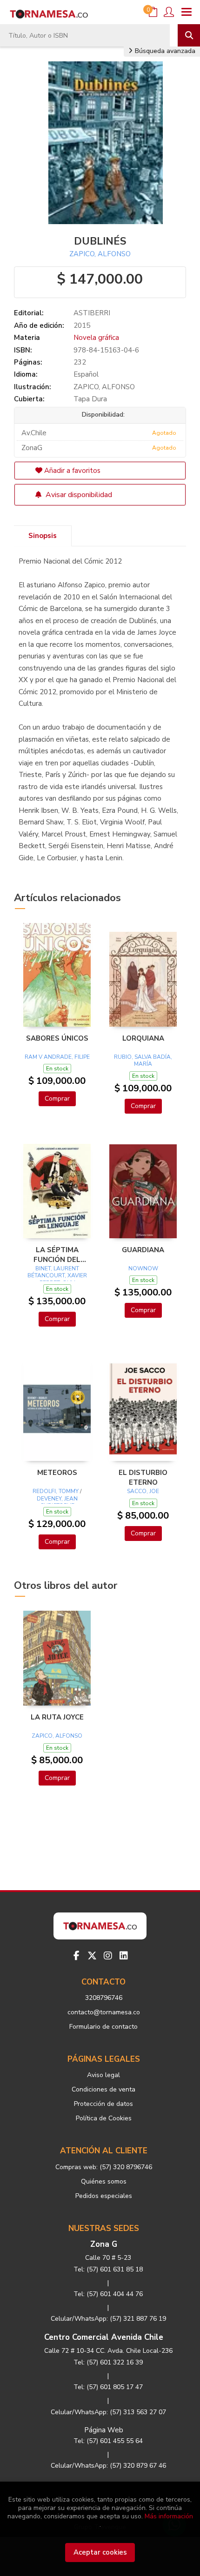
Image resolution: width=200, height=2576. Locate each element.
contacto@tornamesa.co (104, 2012)
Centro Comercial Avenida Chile (104, 2337)
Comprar (57, 1099)
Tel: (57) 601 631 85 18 (108, 2269)
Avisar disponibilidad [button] (78, 495)
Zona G (104, 2244)
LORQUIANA (143, 1038)
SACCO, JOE (143, 1491)
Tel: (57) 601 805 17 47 (108, 2387)
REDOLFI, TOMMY (56, 1491)
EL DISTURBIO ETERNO (143, 1477)
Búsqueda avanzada (164, 51)
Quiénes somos (104, 2181)
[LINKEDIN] (124, 1956)
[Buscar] (189, 35)
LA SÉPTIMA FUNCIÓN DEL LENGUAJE (57, 1255)
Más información (169, 2516)
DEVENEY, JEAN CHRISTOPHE (57, 1502)
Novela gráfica (96, 338)
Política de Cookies (104, 2118)
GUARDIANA (143, 1250)
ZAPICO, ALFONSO (100, 254)
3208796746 (104, 1998)
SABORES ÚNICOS (57, 1038)
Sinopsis (43, 536)
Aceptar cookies (100, 2552)
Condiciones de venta (103, 2089)
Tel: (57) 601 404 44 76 (108, 2294)
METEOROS (57, 1473)
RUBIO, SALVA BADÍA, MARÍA (143, 1061)
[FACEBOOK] (76, 1956)
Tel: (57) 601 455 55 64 (108, 2441)
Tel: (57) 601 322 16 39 (108, 2362)
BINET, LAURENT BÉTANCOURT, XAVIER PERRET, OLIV (57, 1276)
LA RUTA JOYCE (57, 1717)
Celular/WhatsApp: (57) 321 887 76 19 (108, 2319)
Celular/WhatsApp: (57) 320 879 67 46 (108, 2466)
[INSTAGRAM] (108, 1956)
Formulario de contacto (103, 2027)
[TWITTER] (92, 1956)
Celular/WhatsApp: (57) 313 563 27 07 (108, 2412)
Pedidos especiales (104, 2196)
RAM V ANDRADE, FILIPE (57, 1057)
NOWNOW (143, 1268)
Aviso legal (103, 2075)
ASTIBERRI (92, 313)
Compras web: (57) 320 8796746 (104, 2167)
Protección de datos (103, 2104)
